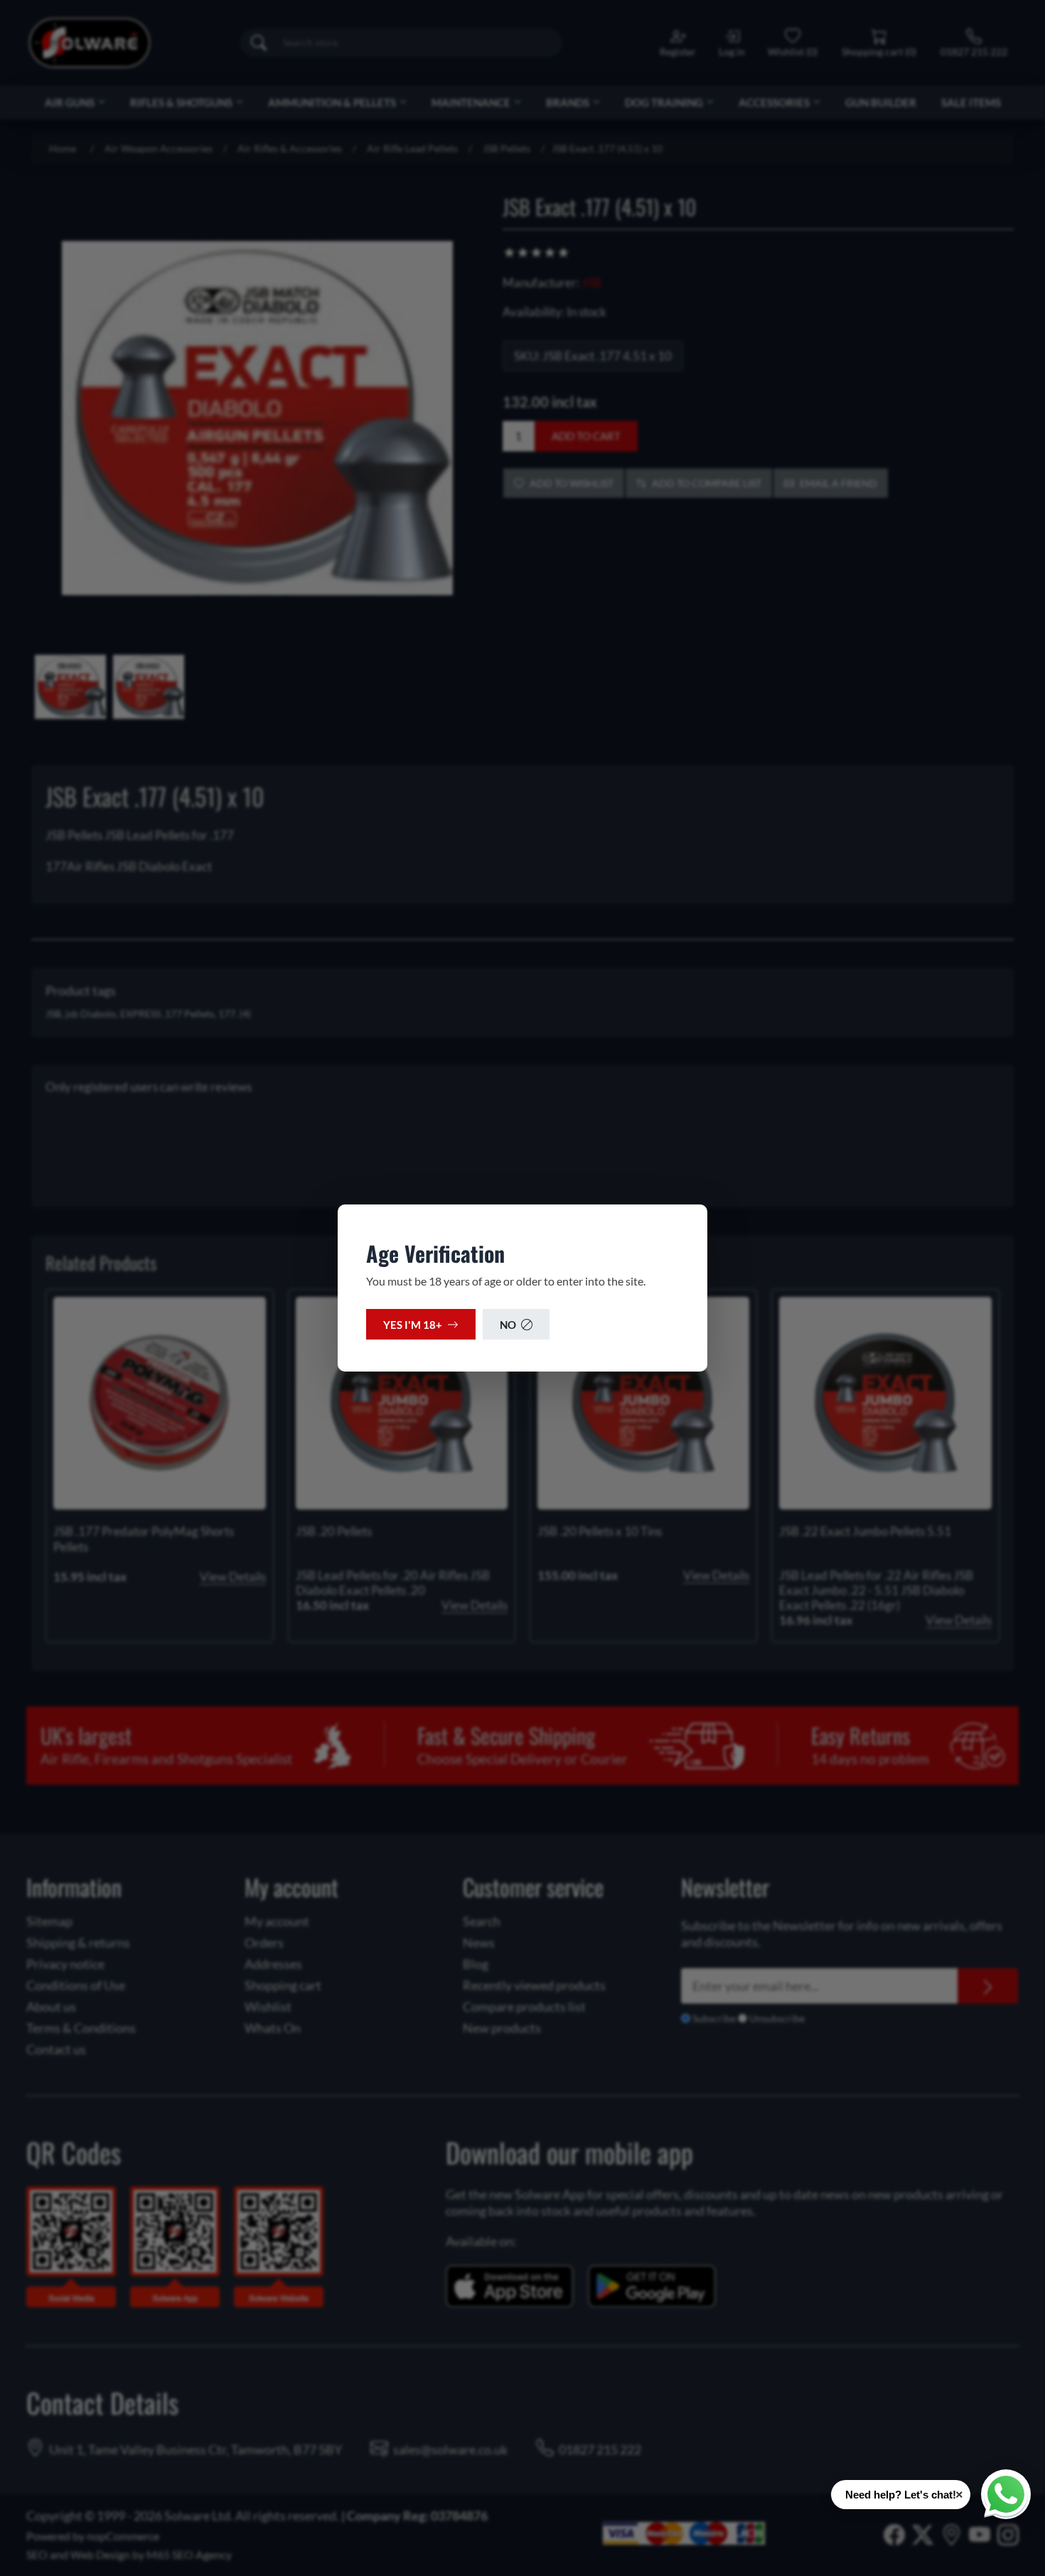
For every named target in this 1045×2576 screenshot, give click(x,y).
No (508, 1325)
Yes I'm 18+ (413, 1325)
